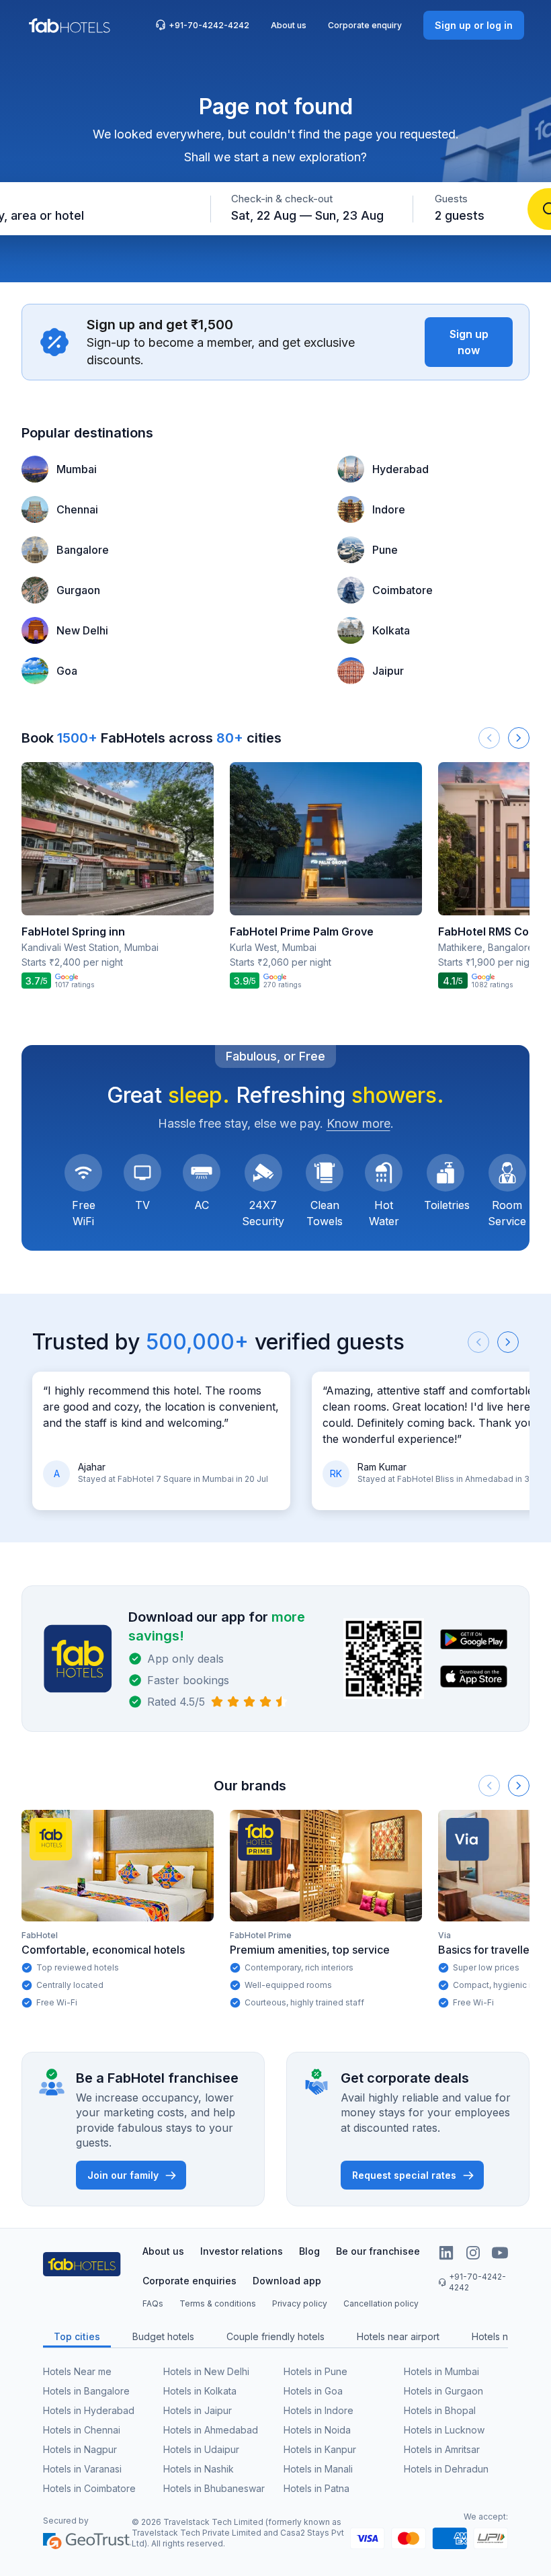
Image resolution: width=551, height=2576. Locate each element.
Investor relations (242, 2251)
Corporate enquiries (189, 2281)
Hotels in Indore (319, 2410)
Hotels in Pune (315, 2371)
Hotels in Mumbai (441, 2371)
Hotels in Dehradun (446, 2469)
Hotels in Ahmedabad (211, 2430)
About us (289, 25)
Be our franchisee (378, 2251)
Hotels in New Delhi (206, 2371)
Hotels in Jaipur (198, 2410)
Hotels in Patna (316, 2488)
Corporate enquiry (365, 25)
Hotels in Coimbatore (89, 2488)
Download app (287, 2281)
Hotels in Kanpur (320, 2449)
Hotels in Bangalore (86, 2391)
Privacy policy (300, 2303)
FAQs (153, 2303)
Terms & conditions (218, 2303)
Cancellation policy (381, 2303)
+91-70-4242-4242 (209, 25)
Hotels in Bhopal (440, 2410)
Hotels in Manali (318, 2469)
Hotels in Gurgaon (443, 2391)
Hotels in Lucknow (444, 2430)
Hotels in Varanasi (82, 2469)
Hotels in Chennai (82, 2430)
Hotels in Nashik (199, 2469)
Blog (309, 2251)
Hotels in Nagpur (80, 2449)
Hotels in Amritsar (442, 2449)
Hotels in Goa (313, 2391)
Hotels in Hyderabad (89, 2410)
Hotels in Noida (317, 2430)
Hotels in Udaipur (201, 2449)
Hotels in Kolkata (200, 2391)
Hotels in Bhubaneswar (214, 2488)
